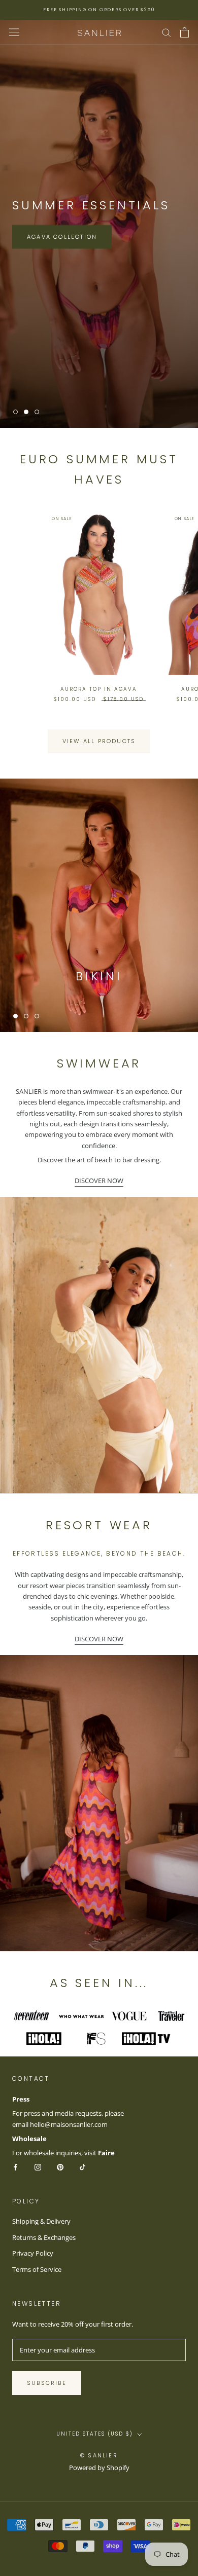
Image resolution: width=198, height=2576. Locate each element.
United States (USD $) (95, 2434)
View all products (99, 741)
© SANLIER (99, 2455)
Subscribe (47, 2383)
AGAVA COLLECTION (62, 237)
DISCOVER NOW (99, 1181)
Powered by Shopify (99, 2468)
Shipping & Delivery (41, 2221)
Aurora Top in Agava (99, 689)
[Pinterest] (60, 2167)
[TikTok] (82, 2167)
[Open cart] (185, 32)
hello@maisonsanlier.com (69, 2124)
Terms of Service (37, 2269)
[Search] (167, 32)
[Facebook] (15, 2167)
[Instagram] (38, 2167)
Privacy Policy (33, 2253)
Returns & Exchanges (44, 2237)
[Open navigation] (14, 32)
